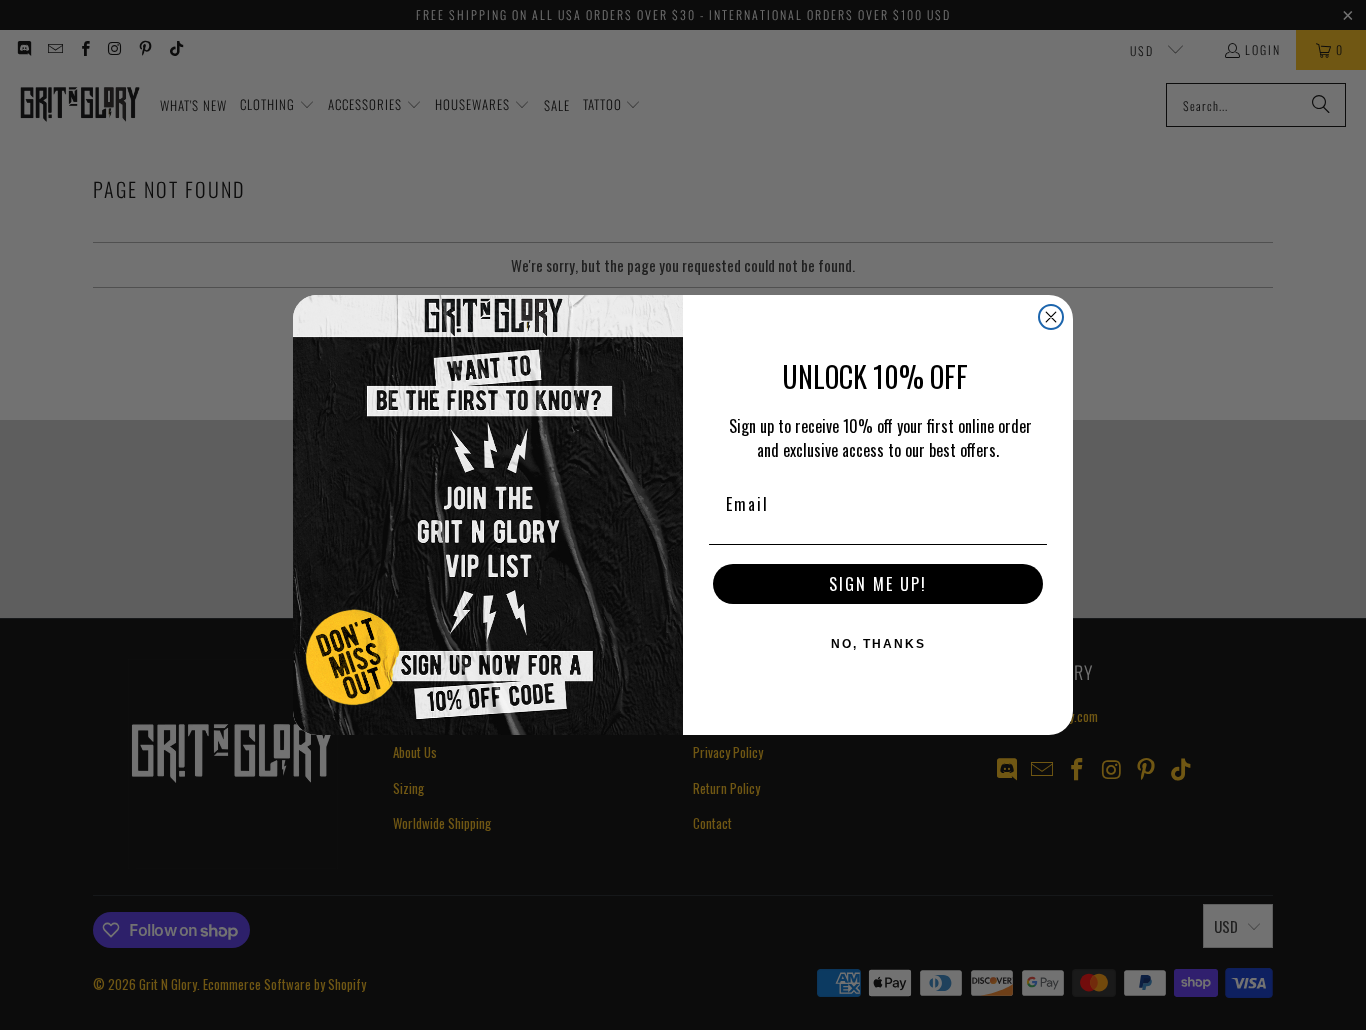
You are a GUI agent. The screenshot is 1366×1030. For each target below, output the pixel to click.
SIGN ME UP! (878, 584)
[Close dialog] (1051, 317)
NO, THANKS (878, 644)
